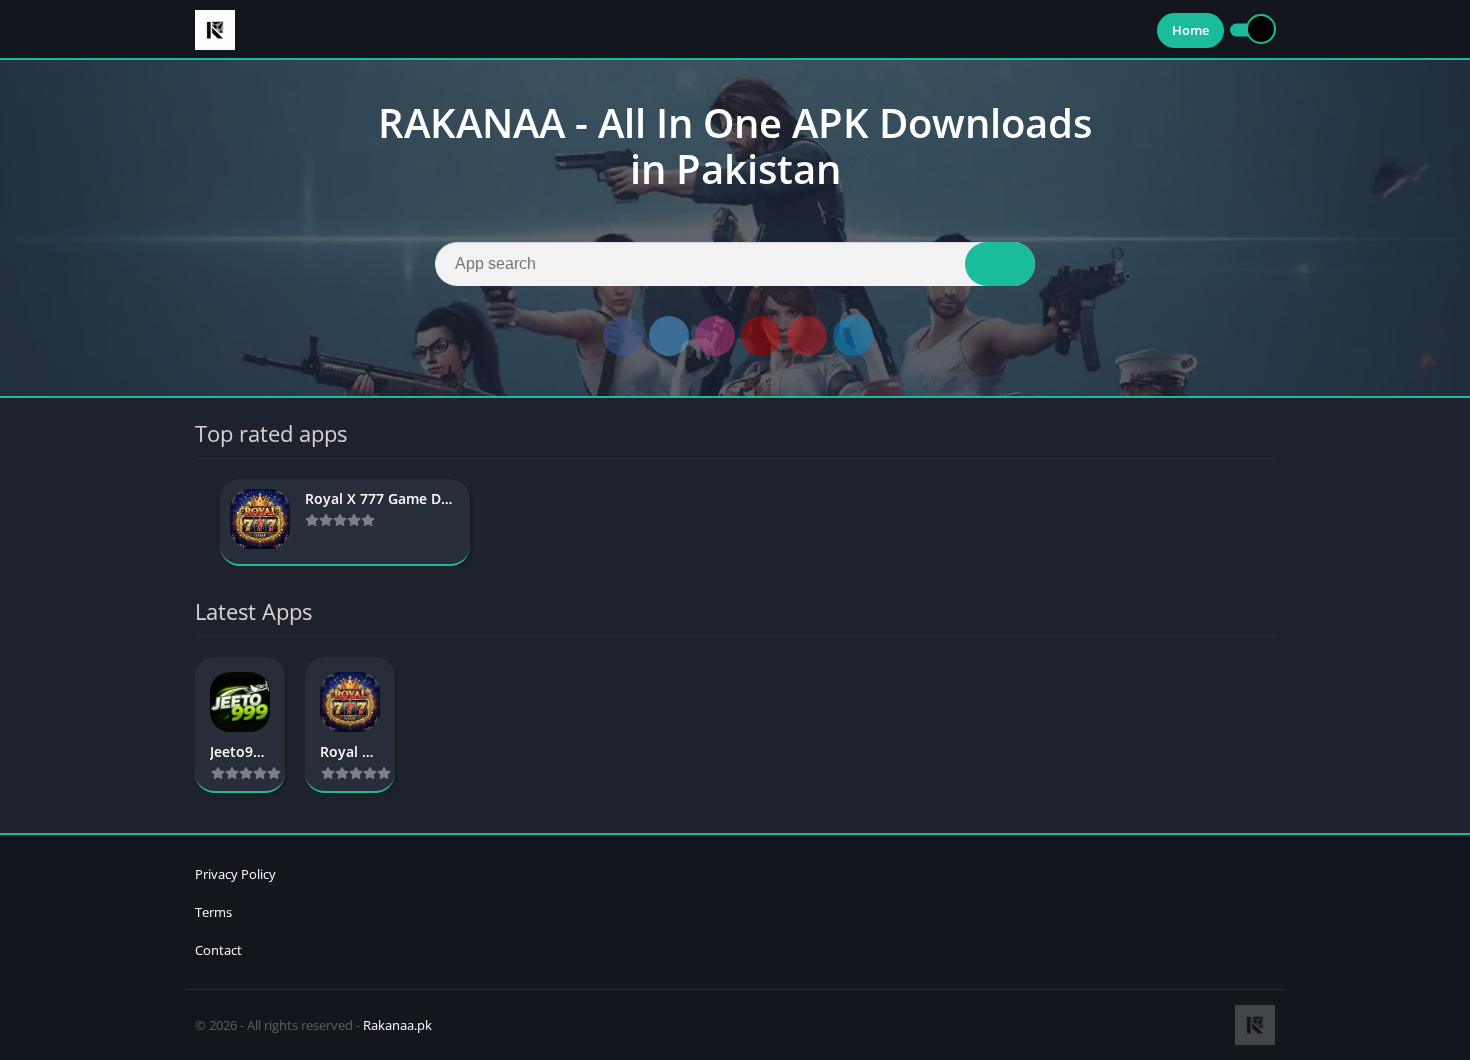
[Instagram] (715, 336)
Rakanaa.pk (397, 1025)
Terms (213, 912)
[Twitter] (669, 336)
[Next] (1269, 522)
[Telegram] (853, 336)
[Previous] (201, 522)
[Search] (1000, 264)
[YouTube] (761, 336)
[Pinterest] (807, 336)
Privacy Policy (235, 874)
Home (1190, 30)
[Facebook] (623, 336)
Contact (218, 950)
